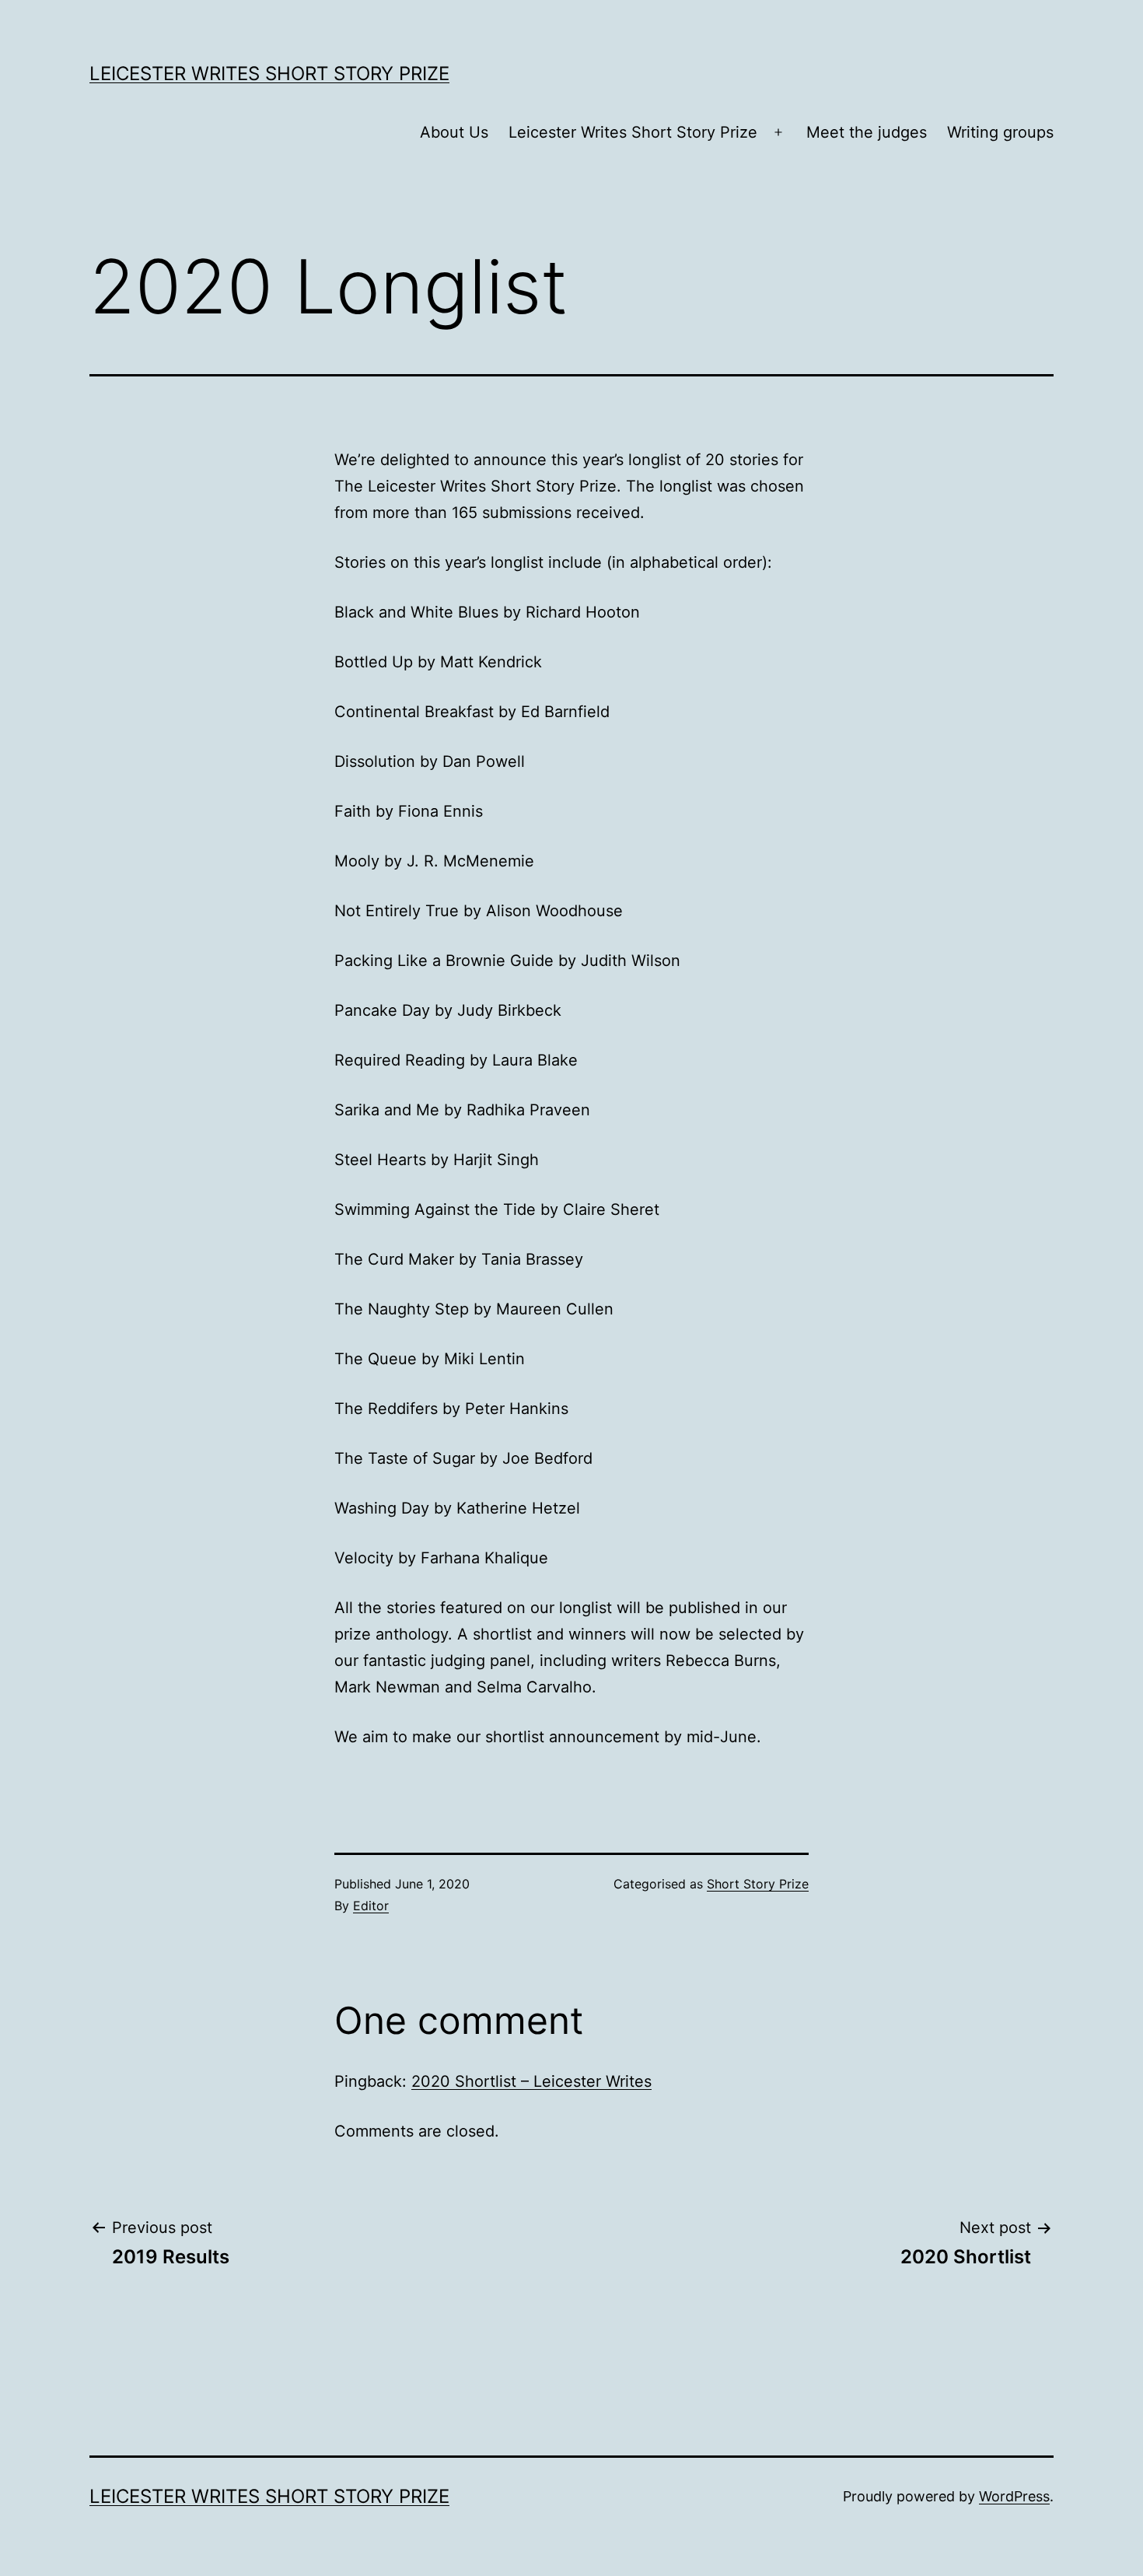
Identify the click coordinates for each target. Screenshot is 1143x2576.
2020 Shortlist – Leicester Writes (531, 2081)
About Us (454, 132)
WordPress (1014, 2496)
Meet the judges (867, 132)
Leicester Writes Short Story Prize (269, 73)
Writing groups (1000, 132)
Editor (371, 1906)
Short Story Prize (758, 1884)
